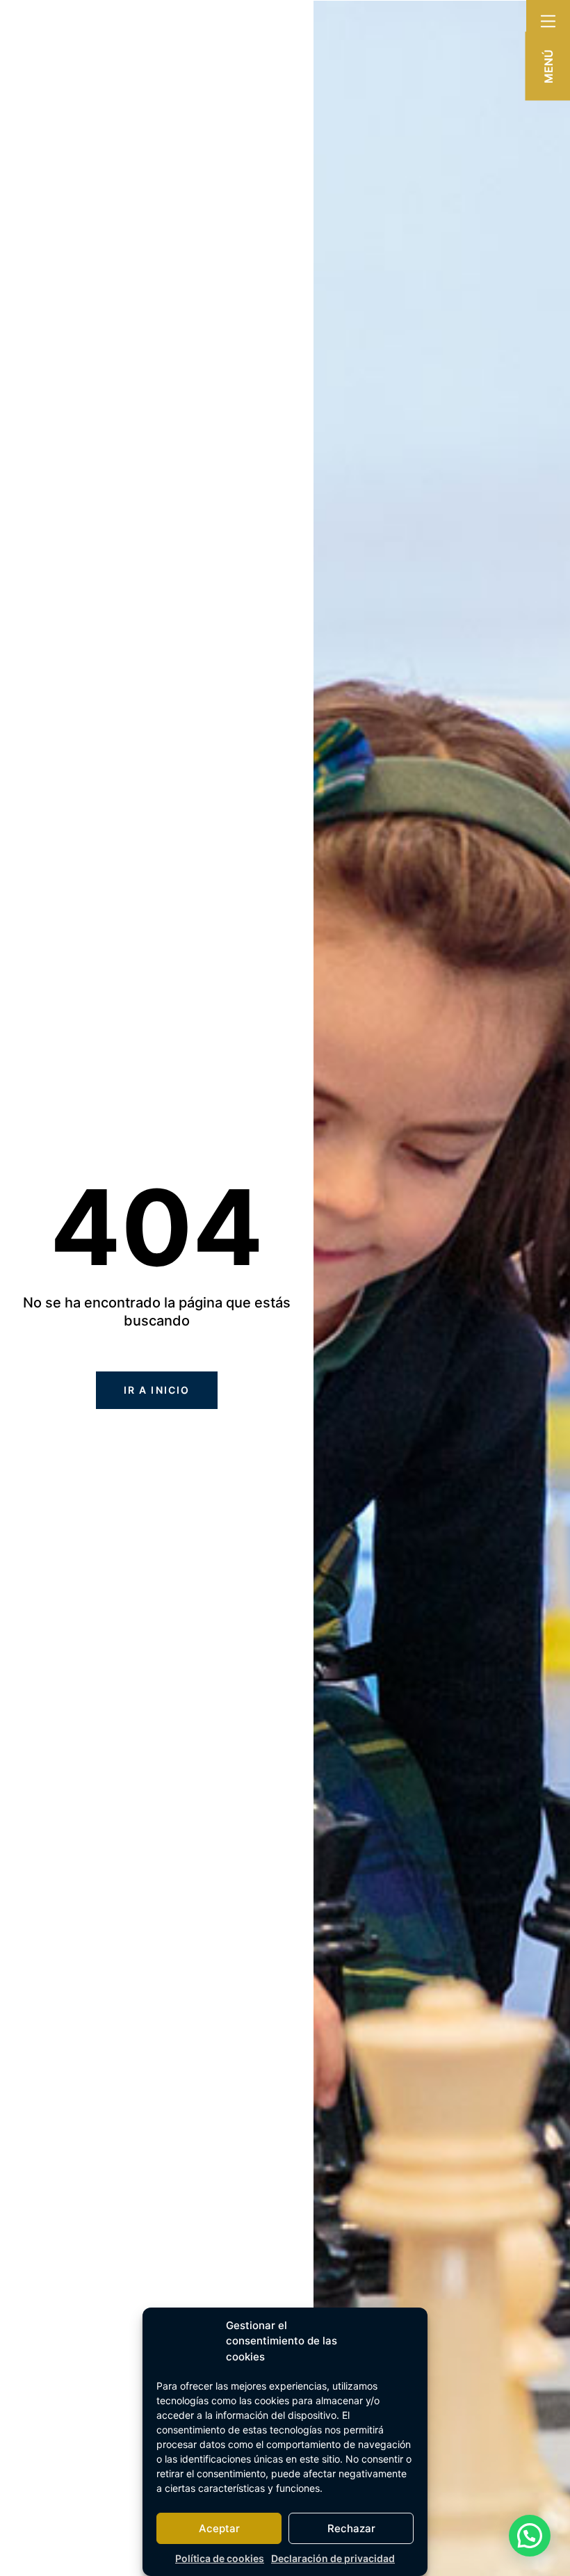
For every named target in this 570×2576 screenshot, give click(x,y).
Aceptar (219, 2528)
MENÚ (548, 66)
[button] (530, 2536)
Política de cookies (220, 2558)
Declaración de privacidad (333, 2558)
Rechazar (351, 2528)
